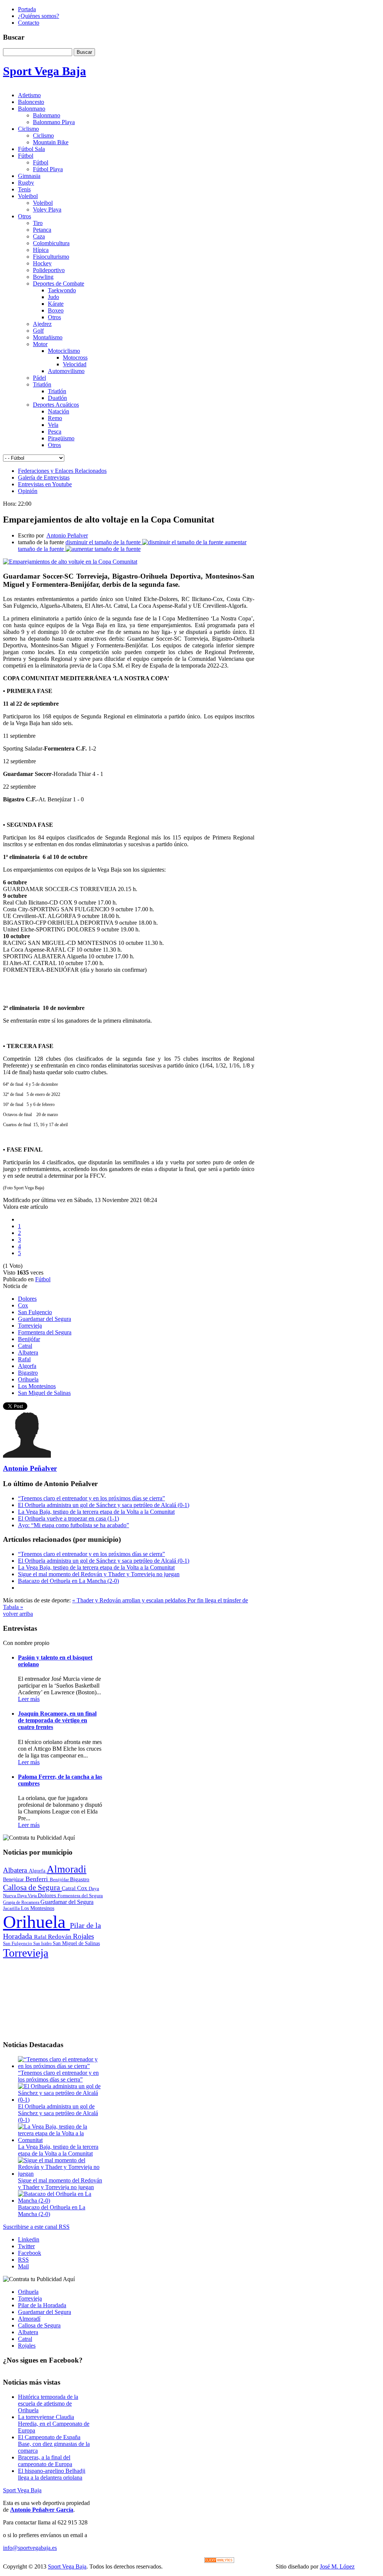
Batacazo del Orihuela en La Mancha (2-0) (68, 1581)
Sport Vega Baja (22, 2490)
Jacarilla (12, 1908)
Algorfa (27, 1366)
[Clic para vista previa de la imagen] (70, 562)
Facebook (30, 2253)
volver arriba (18, 1614)
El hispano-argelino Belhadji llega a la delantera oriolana (52, 2474)
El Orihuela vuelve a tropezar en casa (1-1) (68, 1518)
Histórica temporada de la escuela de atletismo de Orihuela (48, 2404)
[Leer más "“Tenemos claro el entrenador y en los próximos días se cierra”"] (61, 2066)
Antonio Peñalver (67, 535)
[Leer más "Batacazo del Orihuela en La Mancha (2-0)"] (61, 2201)
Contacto (29, 23)
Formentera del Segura (45, 1332)
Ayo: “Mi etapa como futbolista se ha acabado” (73, 1525)
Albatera (28, 1352)
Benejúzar (14, 1879)
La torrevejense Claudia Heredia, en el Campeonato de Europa (54, 2424)
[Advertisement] (53, 1997)
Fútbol (43, 1279)
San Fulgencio (35, 1312)
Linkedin (29, 2239)
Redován (60, 1937)
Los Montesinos (37, 1386)
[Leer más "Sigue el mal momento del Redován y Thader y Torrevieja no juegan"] (61, 2174)
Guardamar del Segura (45, 1319)
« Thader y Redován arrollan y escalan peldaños (130, 1600)
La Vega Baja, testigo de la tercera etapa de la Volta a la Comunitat (96, 1512)
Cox (23, 1305)
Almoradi (67, 1869)
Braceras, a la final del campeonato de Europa (45, 2461)
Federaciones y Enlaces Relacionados (62, 471)
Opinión (28, 491)
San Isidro (43, 1944)
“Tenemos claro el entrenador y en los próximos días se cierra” (91, 1498)
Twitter (26, 2246)
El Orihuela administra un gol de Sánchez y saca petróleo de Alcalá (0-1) (104, 1505)
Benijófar (29, 1339)
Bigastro (28, 1373)
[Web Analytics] (219, 2561)
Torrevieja (30, 1326)
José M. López (337, 2566)
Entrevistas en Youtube (45, 484)
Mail (23, 2266)
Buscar (84, 52)
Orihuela (28, 1379)
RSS (23, 2260)
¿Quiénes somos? (39, 16)
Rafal (24, 1359)
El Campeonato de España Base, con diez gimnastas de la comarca (54, 2444)
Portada (27, 9)
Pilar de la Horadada (42, 2305)
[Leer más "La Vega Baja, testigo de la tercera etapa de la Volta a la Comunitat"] (61, 2140)
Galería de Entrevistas (44, 477)
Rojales (83, 1936)
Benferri (38, 1879)
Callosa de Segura (32, 1888)
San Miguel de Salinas (44, 1393)
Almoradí (29, 2319)
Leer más (29, 1699)
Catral (25, 1346)
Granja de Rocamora (22, 1902)
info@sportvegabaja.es (30, 2548)
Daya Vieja (27, 1896)
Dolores (27, 1299)
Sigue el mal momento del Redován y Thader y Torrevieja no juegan (99, 1574)
